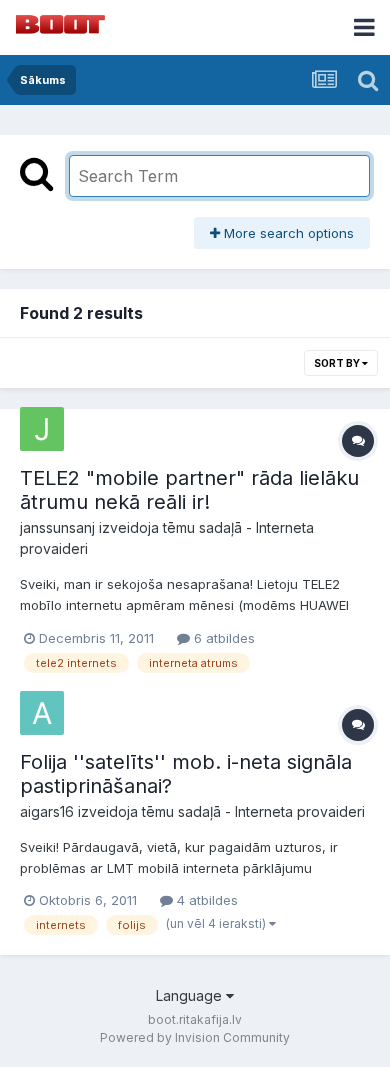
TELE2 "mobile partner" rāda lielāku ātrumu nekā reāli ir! (189, 490)
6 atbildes (222, 638)
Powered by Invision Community (195, 1037)
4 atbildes (205, 900)
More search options (287, 233)
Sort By (338, 363)
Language (191, 995)
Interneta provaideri (300, 811)
